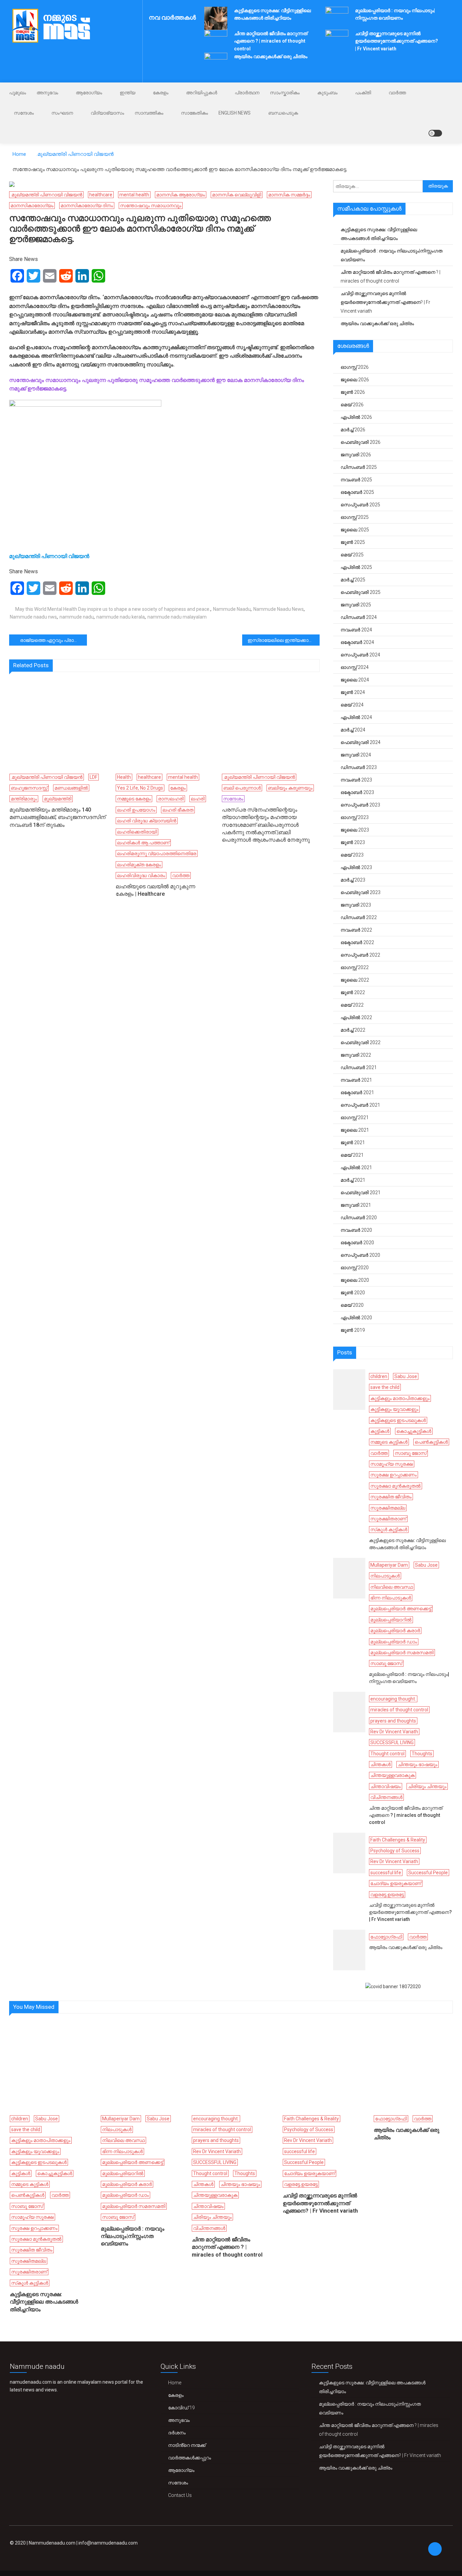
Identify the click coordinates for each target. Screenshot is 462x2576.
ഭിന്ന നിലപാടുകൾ (391, 1598)
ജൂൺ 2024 (353, 692)
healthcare (101, 195)
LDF (94, 777)
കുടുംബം (327, 93)
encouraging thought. (393, 1699)
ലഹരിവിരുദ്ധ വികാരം (141, 875)
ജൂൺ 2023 (353, 842)
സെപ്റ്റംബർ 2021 (360, 1105)
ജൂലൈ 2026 (355, 380)
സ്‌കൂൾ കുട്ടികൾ (389, 1530)
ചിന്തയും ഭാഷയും (418, 1764)
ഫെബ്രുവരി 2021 (361, 1193)
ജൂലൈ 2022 (355, 980)
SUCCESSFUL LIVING (392, 1742)
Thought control (387, 1754)
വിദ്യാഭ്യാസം (107, 113)
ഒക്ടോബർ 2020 (357, 1243)
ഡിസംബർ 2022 (359, 917)
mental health (134, 195)
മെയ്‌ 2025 (352, 555)
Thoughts (422, 1754)
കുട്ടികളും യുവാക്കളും (394, 1409)
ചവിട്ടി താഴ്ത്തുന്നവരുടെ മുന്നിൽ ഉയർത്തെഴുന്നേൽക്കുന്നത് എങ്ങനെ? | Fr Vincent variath (397, 41)
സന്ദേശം (24, 113)
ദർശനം (177, 2433)
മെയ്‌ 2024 (352, 705)
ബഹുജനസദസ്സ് (29, 788)
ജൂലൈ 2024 (355, 680)
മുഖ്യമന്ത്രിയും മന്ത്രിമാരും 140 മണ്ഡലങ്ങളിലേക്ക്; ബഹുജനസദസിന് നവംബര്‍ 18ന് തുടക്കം (57, 817)
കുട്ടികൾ (380, 1431)
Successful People (428, 1873)
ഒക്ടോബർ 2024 (357, 642)
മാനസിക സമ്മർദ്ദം (289, 195)
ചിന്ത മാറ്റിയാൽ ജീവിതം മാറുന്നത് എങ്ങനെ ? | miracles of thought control (271, 41)
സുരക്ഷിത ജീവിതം (391, 1497)
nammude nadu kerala (121, 617)
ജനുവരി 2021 (356, 1205)
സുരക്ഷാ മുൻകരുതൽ (396, 1486)
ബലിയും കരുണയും (290, 788)
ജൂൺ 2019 (353, 1330)
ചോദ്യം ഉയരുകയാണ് (396, 1883)
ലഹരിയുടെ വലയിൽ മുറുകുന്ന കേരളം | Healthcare (155, 890)
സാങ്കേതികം (194, 113)
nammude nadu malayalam (177, 617)
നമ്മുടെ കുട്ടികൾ (389, 1442)
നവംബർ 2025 (356, 480)
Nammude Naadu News (279, 609)
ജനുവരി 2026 (356, 455)
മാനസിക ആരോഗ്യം (181, 195)
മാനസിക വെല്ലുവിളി (237, 195)
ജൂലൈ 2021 (355, 1130)
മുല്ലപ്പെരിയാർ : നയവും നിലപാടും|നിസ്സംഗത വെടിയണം (391, 255)
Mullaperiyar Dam (389, 1565)
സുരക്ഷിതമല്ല (388, 1508)
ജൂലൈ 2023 (355, 830)
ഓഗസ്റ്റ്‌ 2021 (355, 1117)
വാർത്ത (397, 93)
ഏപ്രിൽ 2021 (356, 1167)
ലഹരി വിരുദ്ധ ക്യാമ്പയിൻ (147, 821)
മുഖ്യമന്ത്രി (58, 799)
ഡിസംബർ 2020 (359, 1218)
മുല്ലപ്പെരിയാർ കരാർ (395, 1631)
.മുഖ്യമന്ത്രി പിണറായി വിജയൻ (46, 195)
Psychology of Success (395, 1851)
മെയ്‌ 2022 (352, 1005)
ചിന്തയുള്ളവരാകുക (392, 1775)
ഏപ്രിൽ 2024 (356, 717)
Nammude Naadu (232, 609)
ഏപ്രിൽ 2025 (356, 567)
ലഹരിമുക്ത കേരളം (139, 865)
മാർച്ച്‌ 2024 (353, 730)
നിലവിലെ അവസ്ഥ (392, 1587)
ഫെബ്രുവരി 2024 (361, 742)
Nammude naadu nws (33, 617)
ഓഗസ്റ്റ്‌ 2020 (355, 1268)
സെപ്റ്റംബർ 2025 (360, 505)
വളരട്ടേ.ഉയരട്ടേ (387, 1895)
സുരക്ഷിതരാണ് (388, 1519)
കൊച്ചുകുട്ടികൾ (414, 1431)
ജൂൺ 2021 (353, 1142)
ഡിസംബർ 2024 (359, 617)
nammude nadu (77, 617)
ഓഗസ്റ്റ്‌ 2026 (355, 367)
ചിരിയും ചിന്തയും (427, 1786)
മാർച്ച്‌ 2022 (353, 1030)
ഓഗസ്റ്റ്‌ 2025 (355, 517)
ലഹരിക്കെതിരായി (137, 832)
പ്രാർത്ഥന (247, 93)
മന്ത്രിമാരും (24, 799)
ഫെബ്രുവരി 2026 (361, 442)
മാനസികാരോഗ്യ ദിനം (87, 206)
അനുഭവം (47, 93)
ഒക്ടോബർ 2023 (357, 792)
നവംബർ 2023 (356, 780)
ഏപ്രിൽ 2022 (356, 1017)
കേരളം (161, 93)
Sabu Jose (406, 1376)
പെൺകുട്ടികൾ (431, 1442)
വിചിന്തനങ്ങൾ (386, 1797)
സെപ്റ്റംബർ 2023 (360, 805)
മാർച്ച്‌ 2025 (353, 580)
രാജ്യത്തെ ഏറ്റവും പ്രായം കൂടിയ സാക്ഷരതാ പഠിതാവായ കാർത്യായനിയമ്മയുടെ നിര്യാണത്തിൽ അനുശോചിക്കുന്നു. (53, 640)
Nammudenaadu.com (52, 2543)
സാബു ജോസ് (411, 1453)
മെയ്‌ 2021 (352, 1155)
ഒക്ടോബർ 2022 (357, 942)
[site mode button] (435, 133)
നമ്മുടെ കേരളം (134, 799)
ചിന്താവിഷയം (386, 1786)
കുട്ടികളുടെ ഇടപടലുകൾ (398, 1420)
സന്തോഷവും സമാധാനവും (151, 206)
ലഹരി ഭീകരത (178, 810)
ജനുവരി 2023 (356, 905)
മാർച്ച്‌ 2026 (353, 430)
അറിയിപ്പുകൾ (202, 93)
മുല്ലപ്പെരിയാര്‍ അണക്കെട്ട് (401, 1609)
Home (175, 2383)
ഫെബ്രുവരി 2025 (361, 592)
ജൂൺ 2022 (353, 992)
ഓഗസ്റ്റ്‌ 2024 (355, 667)
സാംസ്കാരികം (285, 93)
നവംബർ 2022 (356, 930)
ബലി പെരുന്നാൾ (242, 788)
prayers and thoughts (393, 1721)
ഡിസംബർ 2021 (359, 1067)
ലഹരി (198, 799)
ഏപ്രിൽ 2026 (356, 417)
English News (235, 113)
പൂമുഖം (18, 93)
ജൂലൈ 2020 (355, 1280)
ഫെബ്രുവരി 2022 (361, 1042)
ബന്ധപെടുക (283, 113)
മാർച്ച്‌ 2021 (353, 1180)
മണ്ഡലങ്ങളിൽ (71, 788)
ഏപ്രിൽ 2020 (356, 1318)
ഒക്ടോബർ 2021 (357, 1092)
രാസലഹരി (171, 799)
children (379, 1376)
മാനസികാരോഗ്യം (32, 206)
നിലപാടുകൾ (385, 1576)
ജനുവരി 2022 (356, 1055)
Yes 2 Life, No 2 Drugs (140, 788)
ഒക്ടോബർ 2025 (357, 492)
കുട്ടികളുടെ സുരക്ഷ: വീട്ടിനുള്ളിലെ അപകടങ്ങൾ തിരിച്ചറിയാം (379, 234)
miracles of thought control (399, 1710)
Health (124, 777)
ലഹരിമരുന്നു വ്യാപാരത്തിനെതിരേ (157, 853)
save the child (385, 1387)
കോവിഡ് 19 (181, 2408)
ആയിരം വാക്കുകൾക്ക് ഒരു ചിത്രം (271, 56)
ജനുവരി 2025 (356, 605)
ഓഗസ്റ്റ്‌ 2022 (355, 967)
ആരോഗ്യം (89, 93)
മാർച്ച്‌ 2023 (353, 880)
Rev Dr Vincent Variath (394, 1732)
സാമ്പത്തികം (149, 113)
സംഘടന (62, 113)
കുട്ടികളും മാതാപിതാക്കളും (400, 1398)
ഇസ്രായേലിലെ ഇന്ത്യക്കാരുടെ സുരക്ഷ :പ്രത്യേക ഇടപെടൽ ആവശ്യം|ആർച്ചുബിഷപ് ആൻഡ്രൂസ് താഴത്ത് (284, 640)
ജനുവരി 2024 (356, 755)
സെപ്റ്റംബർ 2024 (360, 655)
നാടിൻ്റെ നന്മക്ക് (187, 2445)
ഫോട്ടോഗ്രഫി (386, 1937)
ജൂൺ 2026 (353, 392)
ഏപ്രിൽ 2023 (356, 867)
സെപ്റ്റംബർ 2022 (360, 955)
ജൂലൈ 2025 (355, 530)
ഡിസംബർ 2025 (359, 467)
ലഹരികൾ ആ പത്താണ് (143, 843)
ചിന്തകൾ (380, 1764)
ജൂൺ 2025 (353, 542)
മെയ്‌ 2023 (352, 855)
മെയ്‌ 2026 (352, 405)
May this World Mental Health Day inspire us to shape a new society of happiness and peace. (113, 609)
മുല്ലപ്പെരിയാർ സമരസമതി (402, 1653)
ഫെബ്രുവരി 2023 (361, 892)
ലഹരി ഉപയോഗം (136, 810)
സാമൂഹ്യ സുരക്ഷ (392, 1464)
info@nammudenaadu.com (108, 2543)
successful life (386, 1873)
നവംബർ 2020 (356, 1230)
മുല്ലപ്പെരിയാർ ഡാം (394, 1642)
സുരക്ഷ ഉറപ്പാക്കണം (394, 1475)
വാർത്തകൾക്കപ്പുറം (190, 2458)
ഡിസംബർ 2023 (359, 767)
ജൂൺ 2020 (353, 1293)
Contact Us (180, 2495)
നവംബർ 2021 (356, 1080)
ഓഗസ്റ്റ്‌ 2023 (355, 817)
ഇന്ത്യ (128, 93)
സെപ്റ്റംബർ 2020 (360, 1255)
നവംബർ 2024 (356, 630)
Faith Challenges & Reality (398, 1840)
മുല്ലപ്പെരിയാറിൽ (391, 1620)
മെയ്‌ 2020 (352, 1305)
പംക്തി (363, 93)
